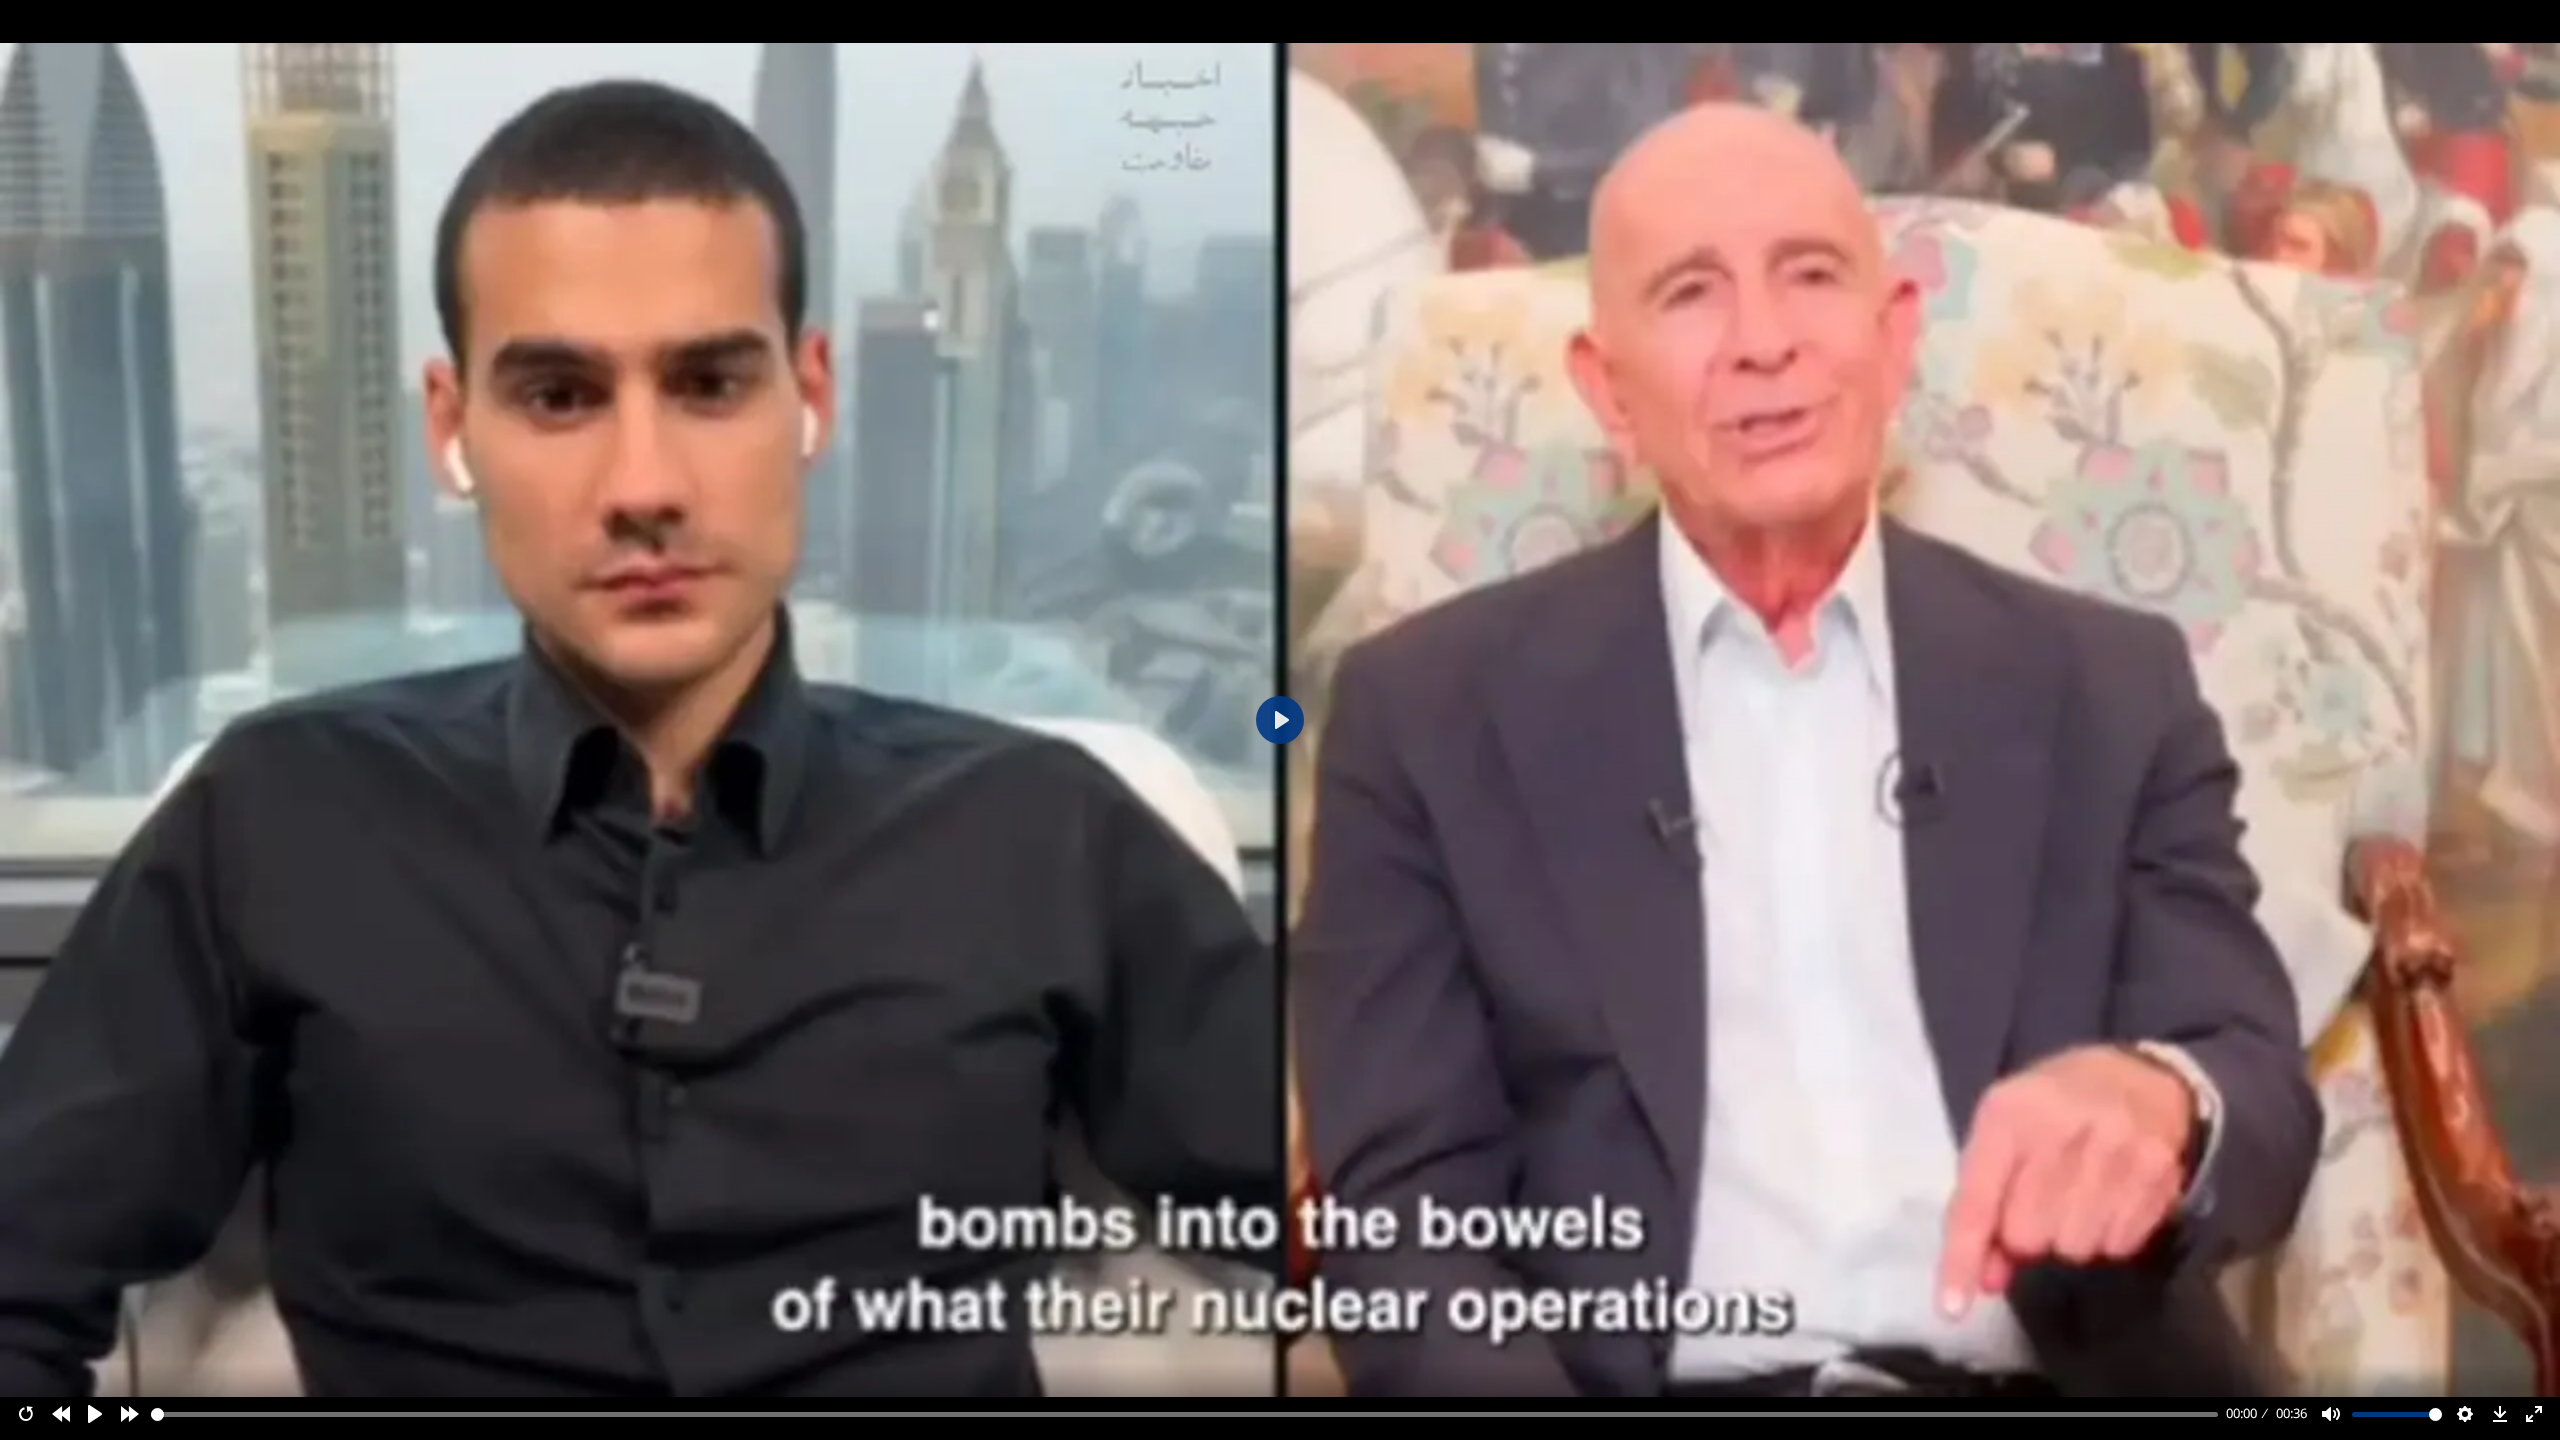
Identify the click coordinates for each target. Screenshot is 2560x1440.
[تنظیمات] (2465, 1414)
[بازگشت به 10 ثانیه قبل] (61, 1414)
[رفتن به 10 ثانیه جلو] (130, 1414)
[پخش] (95, 1414)
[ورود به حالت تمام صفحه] (2534, 1414)
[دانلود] (2500, 1414)
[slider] (1185, 1414)
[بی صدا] (2331, 1414)
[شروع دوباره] (26, 1414)
